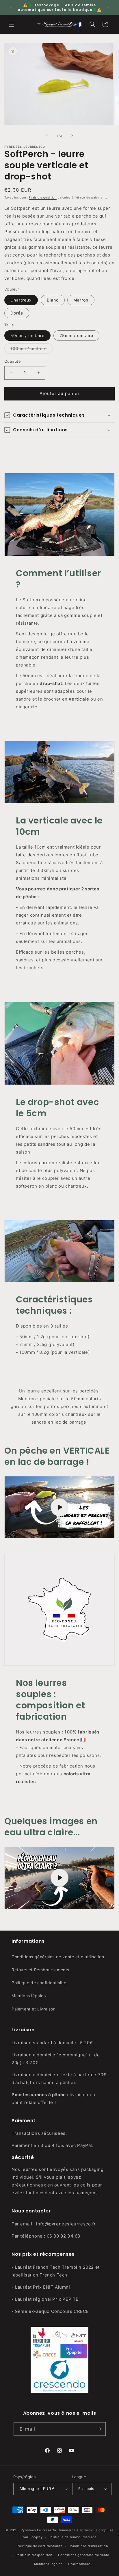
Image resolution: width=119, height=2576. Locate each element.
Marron (81, 300)
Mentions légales (29, 1996)
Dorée (17, 313)
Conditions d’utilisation (88, 2546)
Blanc (53, 300)
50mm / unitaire (27, 335)
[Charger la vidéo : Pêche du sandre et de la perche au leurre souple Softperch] (59, 1878)
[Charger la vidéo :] (59, 1507)
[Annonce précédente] (11, 8)
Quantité (13, 361)
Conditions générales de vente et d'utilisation (58, 1957)
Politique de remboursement (72, 2537)
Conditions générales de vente (84, 2555)
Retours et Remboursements (40, 1970)
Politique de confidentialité (39, 1983)
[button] (12, 24)
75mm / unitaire (76, 335)
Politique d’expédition (34, 2555)
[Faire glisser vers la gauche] (47, 136)
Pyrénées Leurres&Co (39, 2530)
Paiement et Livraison (34, 2009)
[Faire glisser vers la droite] (72, 136)
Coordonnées (79, 2564)
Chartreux (21, 300)
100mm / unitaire (32, 350)
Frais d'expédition (43, 197)
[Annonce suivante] (108, 8)
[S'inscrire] (99, 2429)
